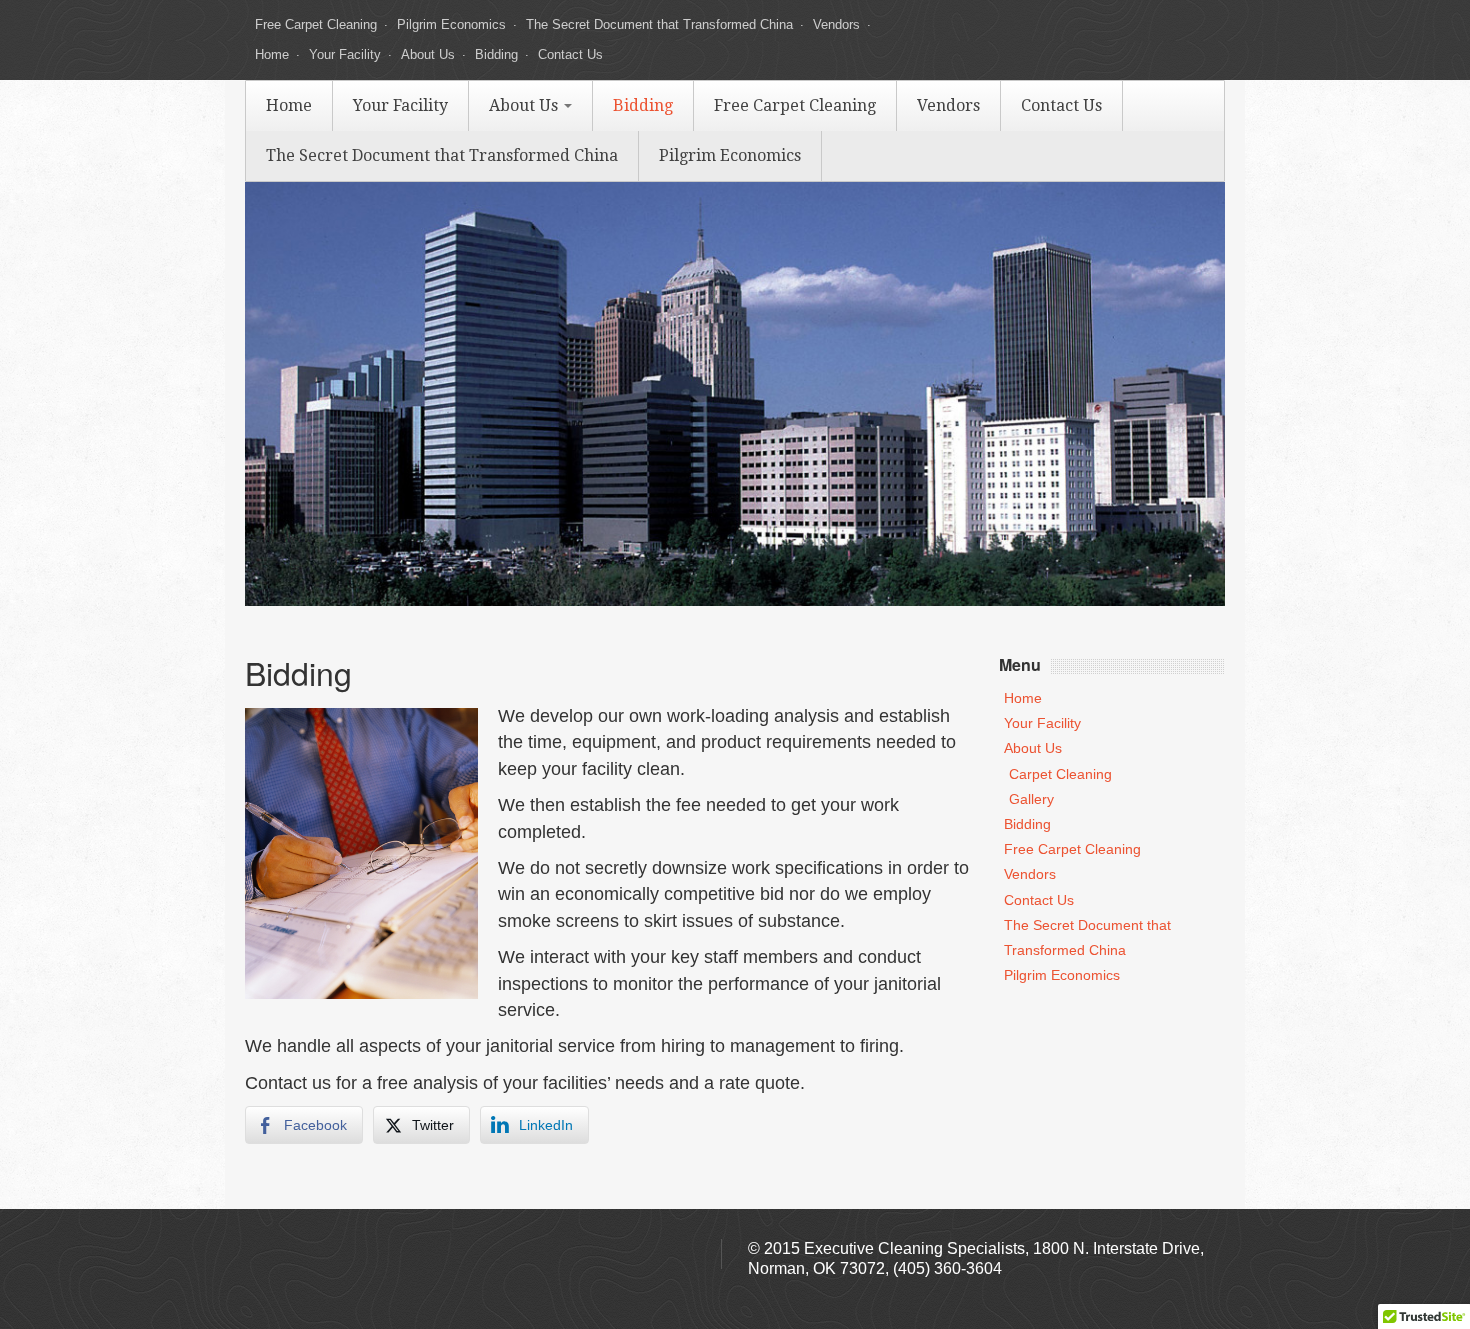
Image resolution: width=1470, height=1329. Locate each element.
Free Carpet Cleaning (316, 24)
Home (272, 54)
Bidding (496, 54)
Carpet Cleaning (1060, 774)
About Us (428, 54)
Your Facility (345, 54)
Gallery (1031, 799)
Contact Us (570, 54)
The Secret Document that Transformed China (659, 24)
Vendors (836, 24)
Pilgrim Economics (451, 24)
